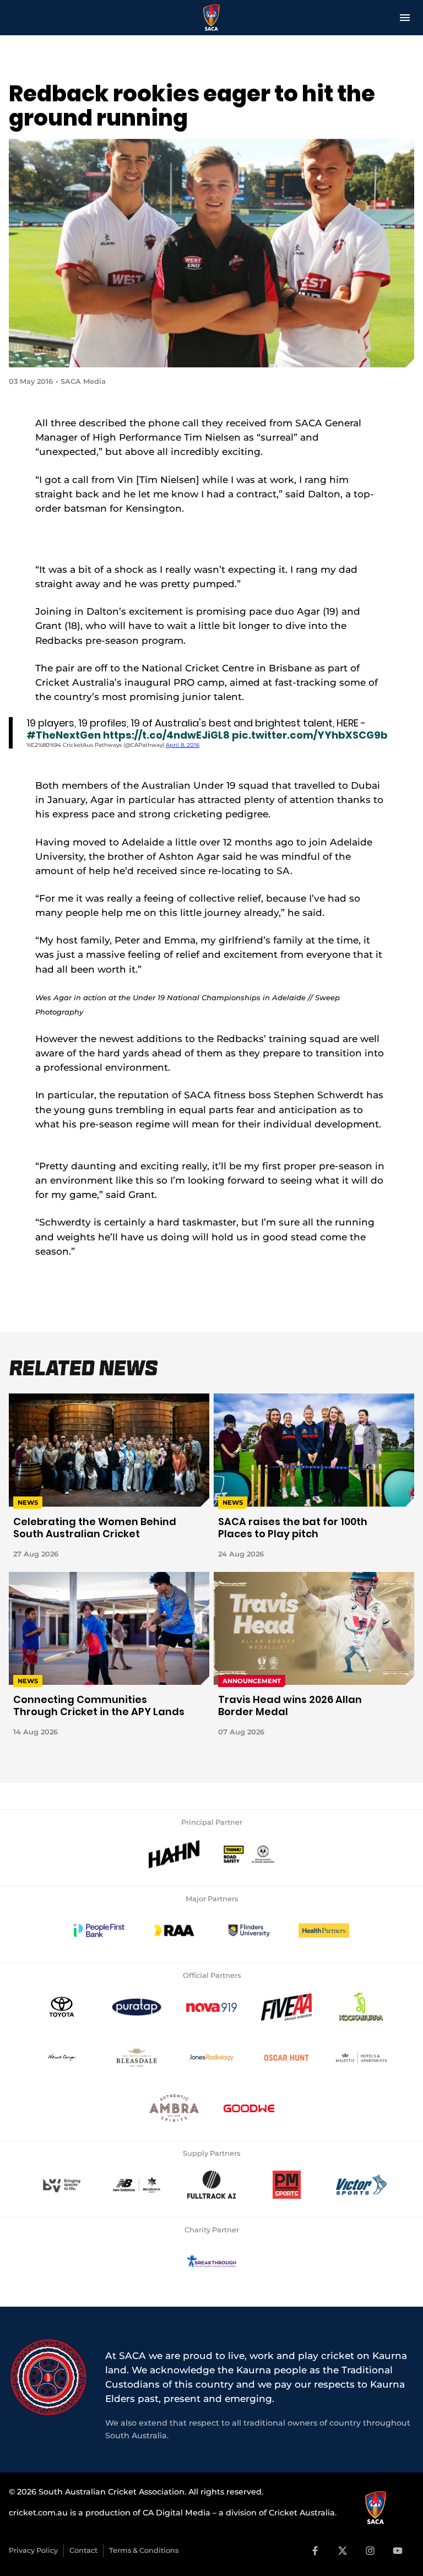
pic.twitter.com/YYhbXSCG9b (310, 735)
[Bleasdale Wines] (137, 2058)
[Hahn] (174, 1854)
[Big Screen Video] (62, 2185)
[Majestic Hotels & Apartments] (361, 2058)
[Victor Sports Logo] (361, 2185)
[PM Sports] (286, 2185)
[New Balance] (137, 2185)
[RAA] (174, 1930)
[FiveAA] (286, 2007)
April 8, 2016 (183, 745)
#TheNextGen (64, 735)
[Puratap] (137, 2007)
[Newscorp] (62, 2058)
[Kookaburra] (361, 2007)
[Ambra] (174, 2108)
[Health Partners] (324, 1930)
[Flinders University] (249, 1930)
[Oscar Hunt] (286, 2058)
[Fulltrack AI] (211, 2185)
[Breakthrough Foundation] (211, 2262)
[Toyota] (62, 2007)
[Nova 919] (211, 2007)
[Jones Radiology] (211, 2058)
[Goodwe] (249, 2108)
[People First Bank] (99, 1930)
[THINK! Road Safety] (249, 1854)
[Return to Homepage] (212, 18)
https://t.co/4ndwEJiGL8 (166, 735)
